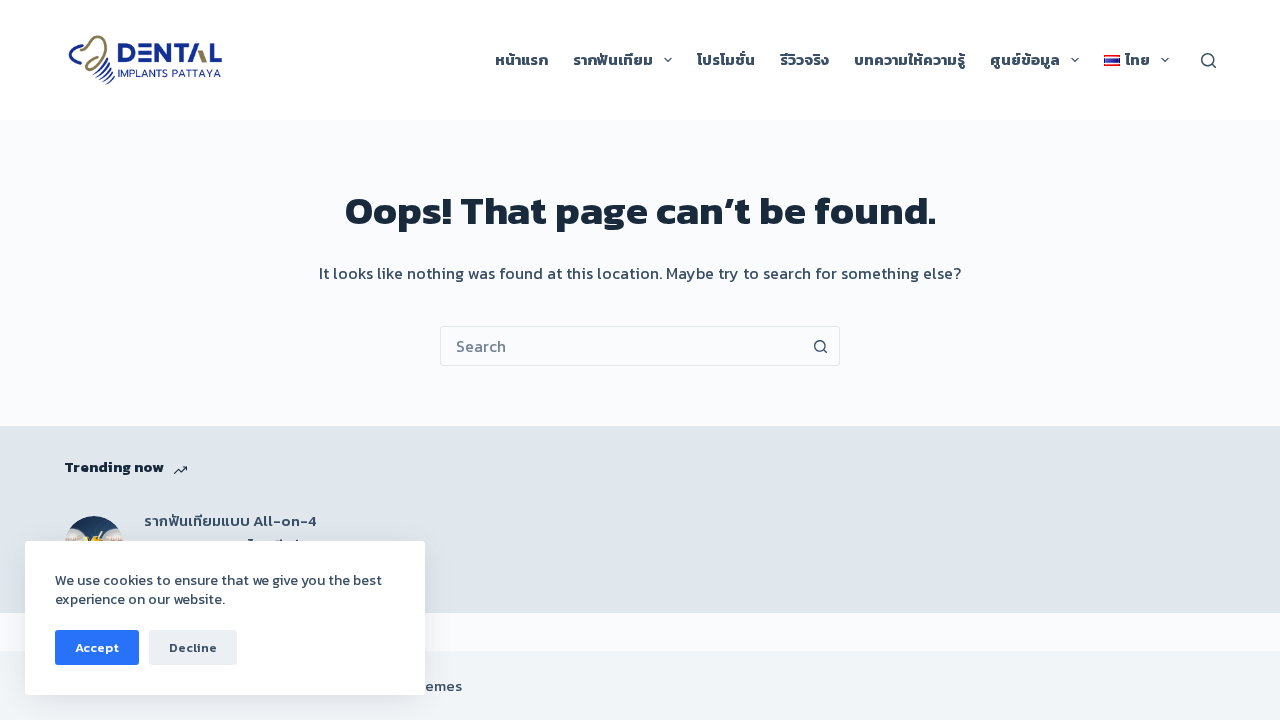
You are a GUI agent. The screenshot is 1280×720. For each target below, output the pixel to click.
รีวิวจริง (804, 59)
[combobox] (621, 346)
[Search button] (820, 346)
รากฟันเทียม (613, 59)
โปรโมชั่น (726, 59)
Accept (97, 647)
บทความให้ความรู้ (909, 59)
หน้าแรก (521, 59)
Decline (193, 647)
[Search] (1208, 60)
